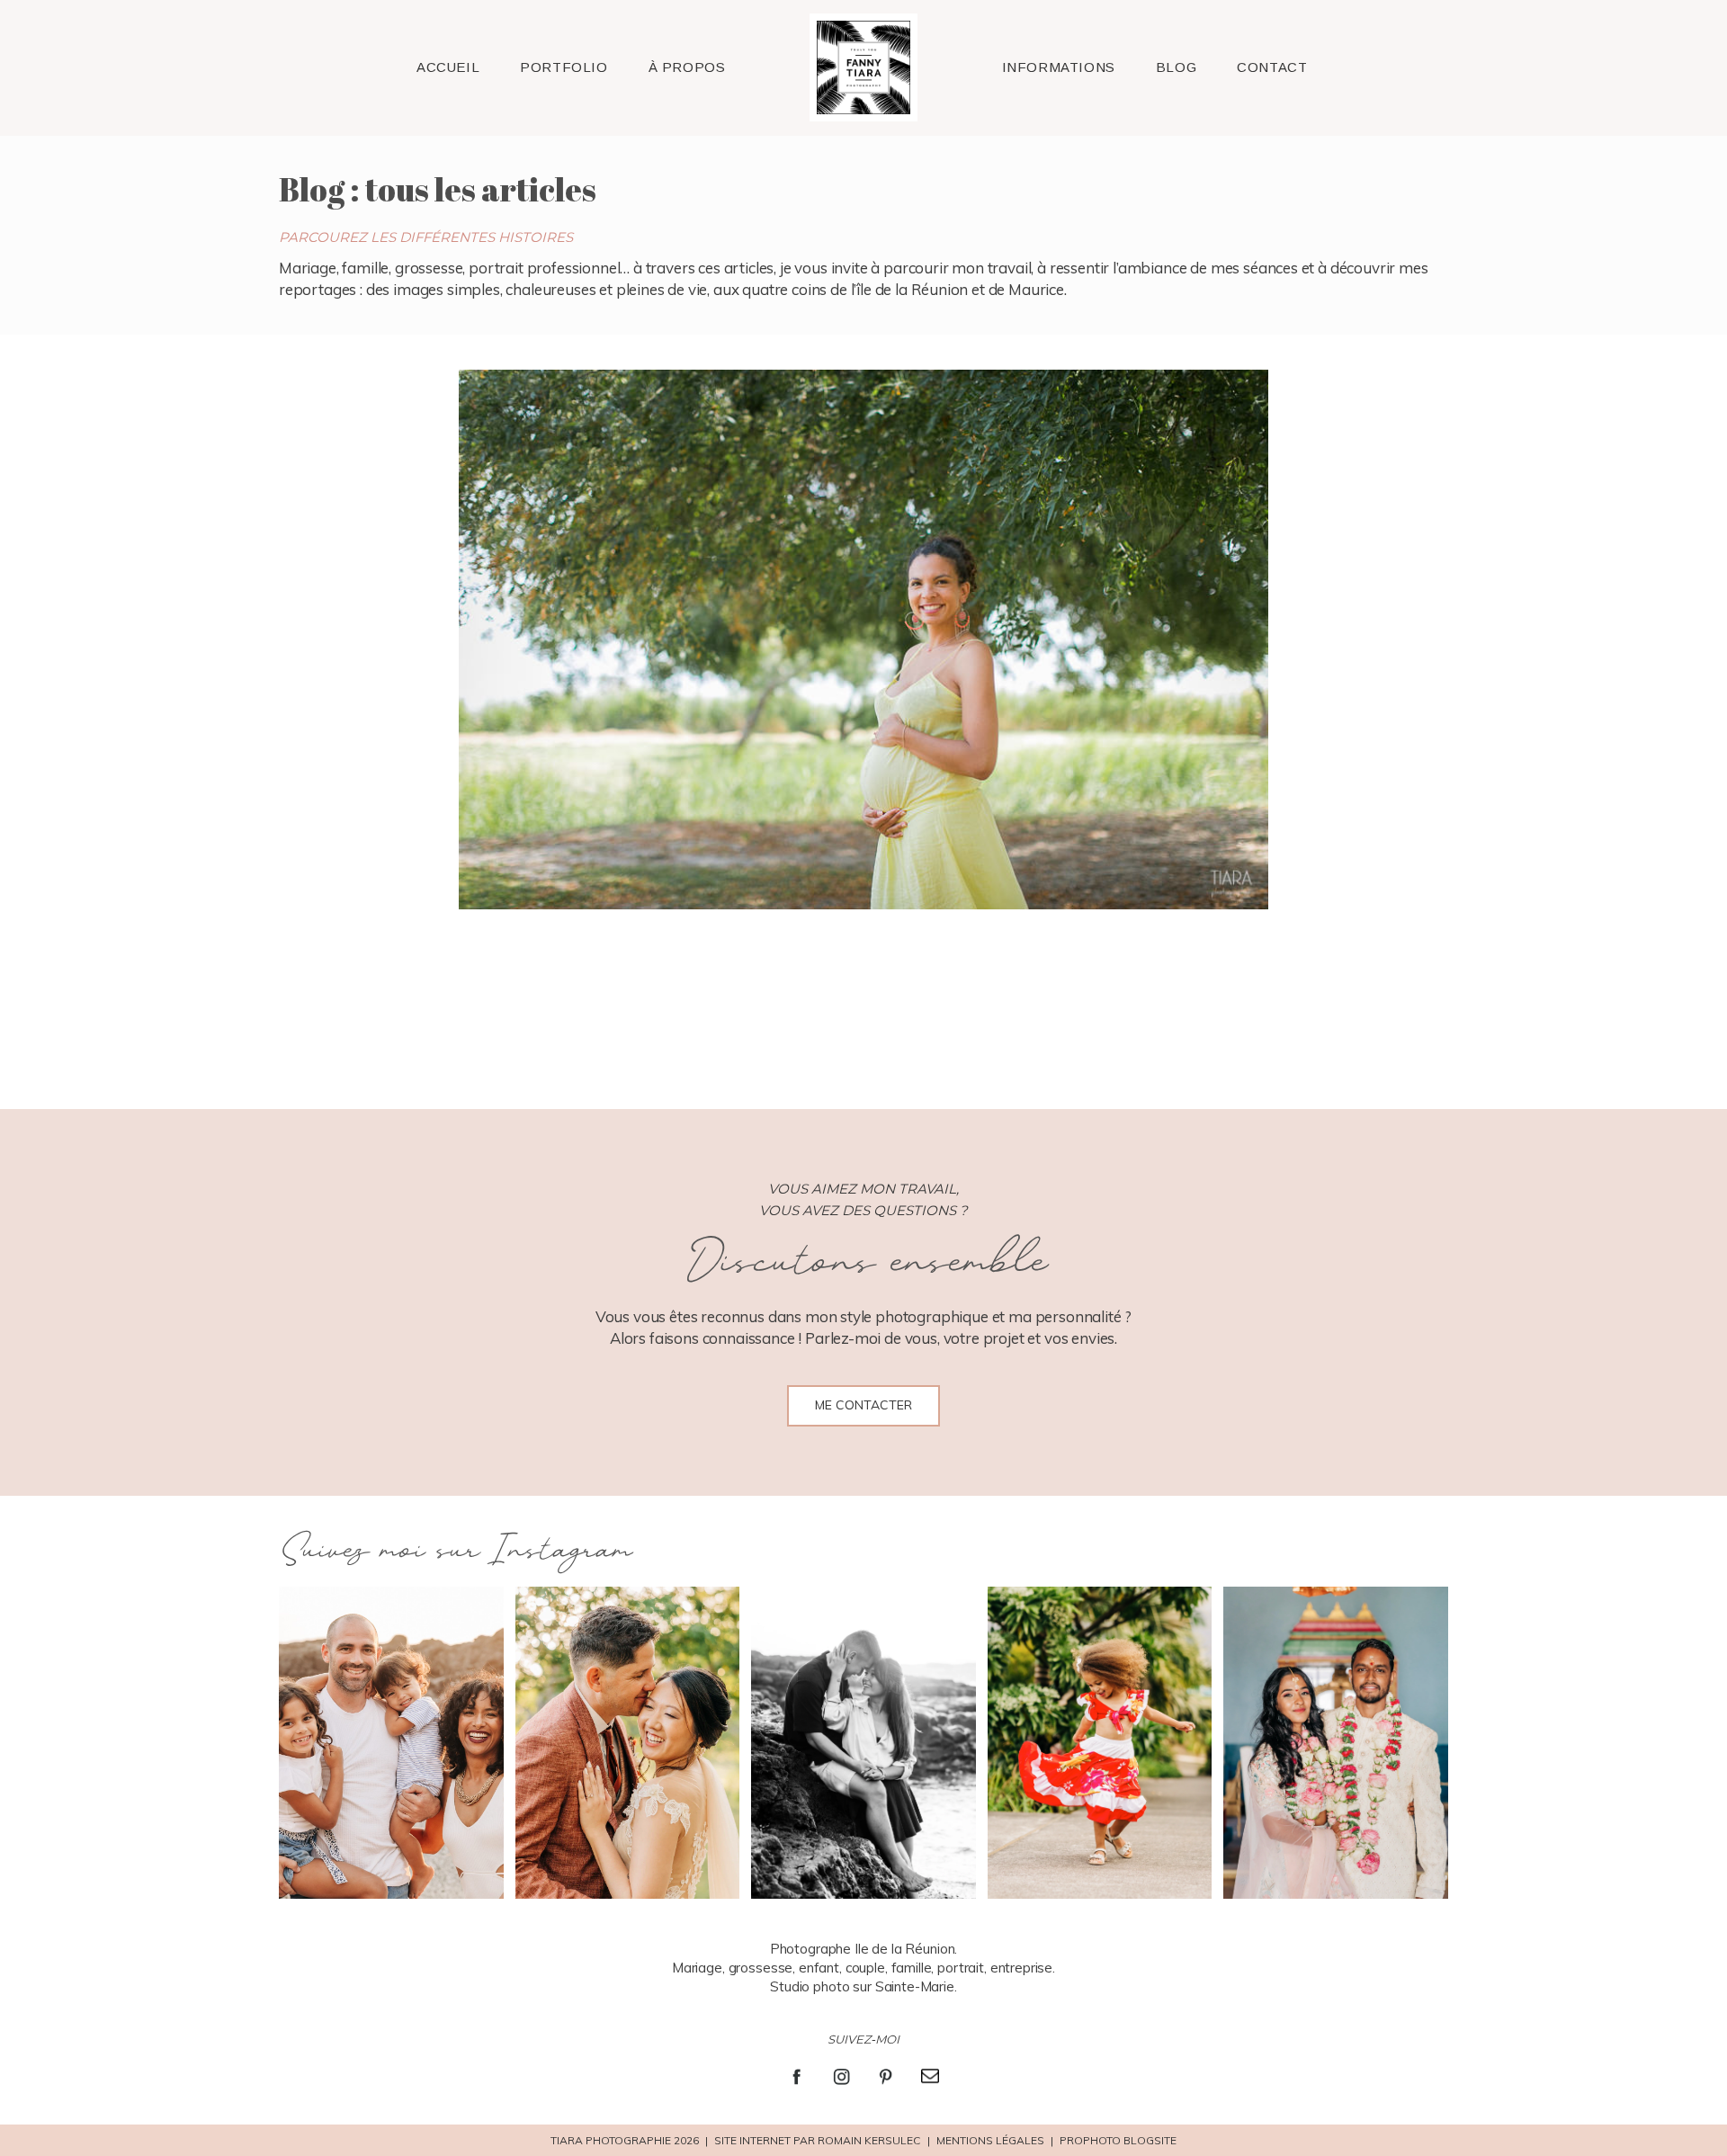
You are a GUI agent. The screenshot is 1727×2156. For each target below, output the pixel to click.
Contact (1272, 67)
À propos (687, 67)
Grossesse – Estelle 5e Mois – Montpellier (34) (860, 641)
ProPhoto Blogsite (1118, 2140)
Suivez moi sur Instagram (455, 1551)
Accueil (448, 67)
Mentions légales (990, 2140)
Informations (1059, 67)
